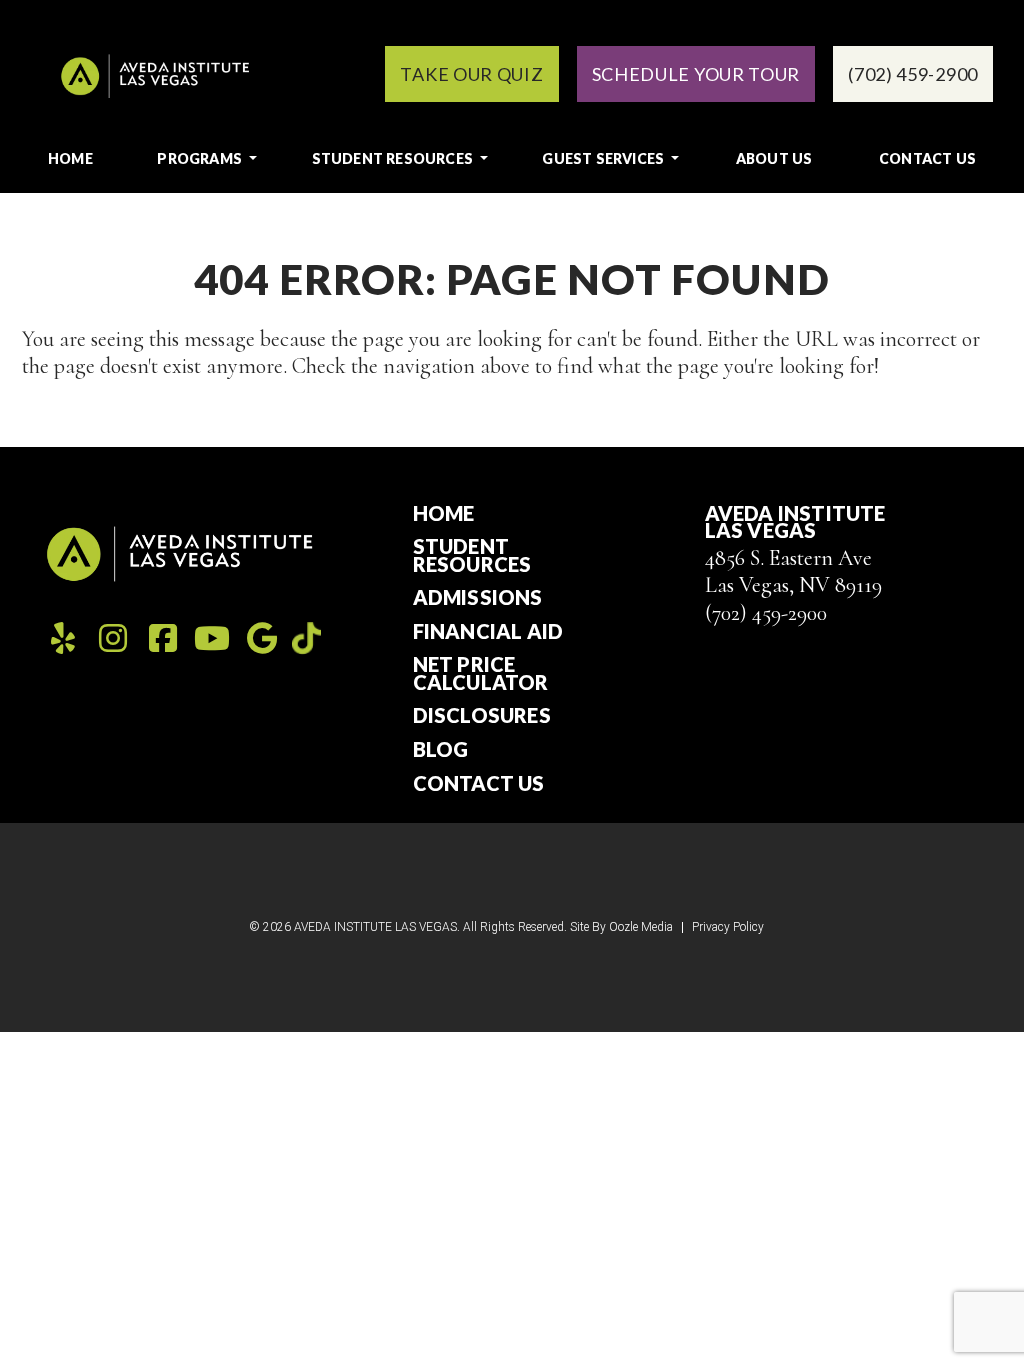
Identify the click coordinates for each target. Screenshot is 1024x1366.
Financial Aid (488, 632)
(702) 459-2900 (766, 613)
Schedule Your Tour (696, 74)
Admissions (478, 598)
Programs (199, 158)
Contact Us (927, 158)
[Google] (262, 639)
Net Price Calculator (481, 673)
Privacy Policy (728, 927)
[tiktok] (306, 637)
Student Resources (392, 158)
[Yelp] (63, 639)
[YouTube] (212, 639)
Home (70, 158)
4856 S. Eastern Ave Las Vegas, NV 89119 (793, 572)
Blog (441, 750)
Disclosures (482, 716)
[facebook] (163, 639)
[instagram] (113, 639)
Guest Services (603, 158)
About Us (774, 158)
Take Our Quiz (471, 74)
